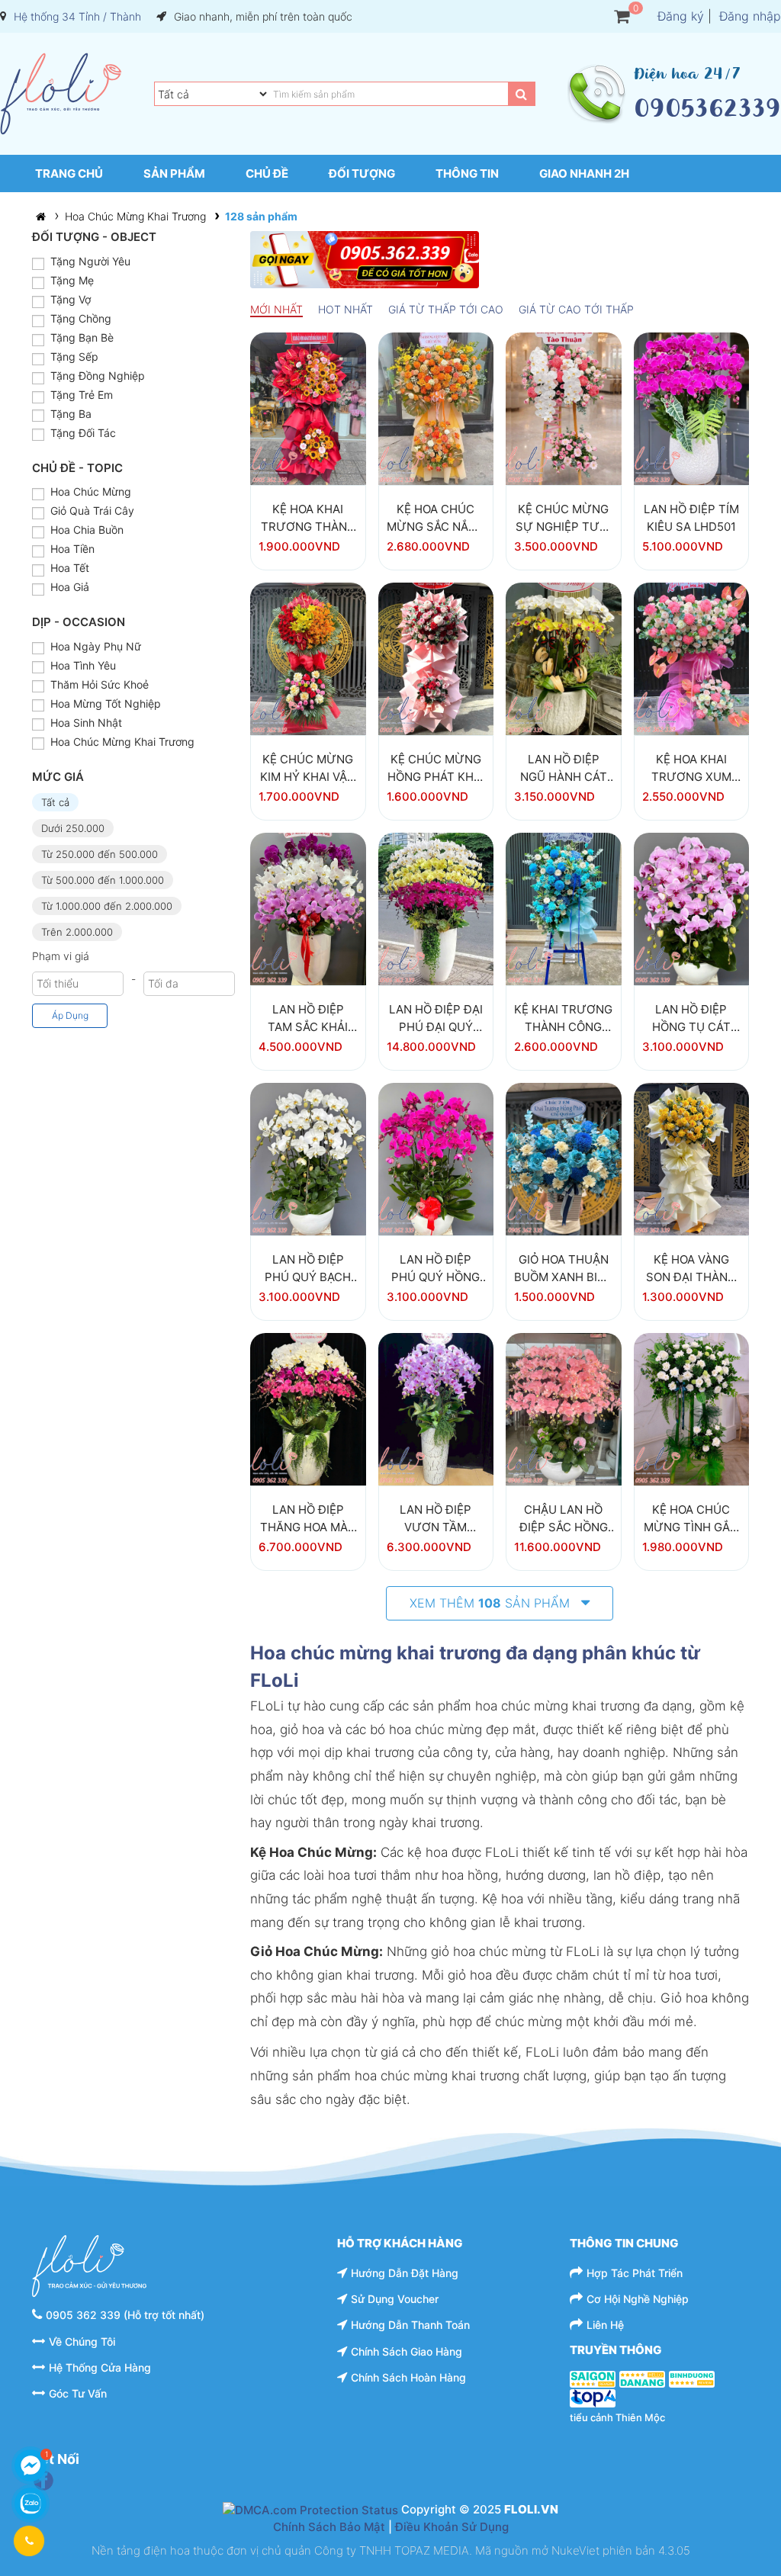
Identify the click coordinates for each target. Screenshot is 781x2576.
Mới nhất (276, 309)
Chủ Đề (267, 173)
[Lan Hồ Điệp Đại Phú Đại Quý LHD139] (436, 908)
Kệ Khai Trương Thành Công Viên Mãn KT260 (563, 1018)
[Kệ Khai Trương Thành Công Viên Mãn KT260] (564, 908)
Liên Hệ (605, 2325)
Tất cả (55, 802)
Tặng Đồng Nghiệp (98, 376)
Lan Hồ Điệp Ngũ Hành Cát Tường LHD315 (563, 768)
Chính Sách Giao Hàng (407, 2351)
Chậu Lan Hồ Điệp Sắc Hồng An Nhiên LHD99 (563, 1519)
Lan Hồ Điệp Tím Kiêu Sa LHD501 (691, 518)
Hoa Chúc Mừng (91, 491)
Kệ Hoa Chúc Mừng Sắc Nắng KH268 (436, 518)
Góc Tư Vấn (78, 2393)
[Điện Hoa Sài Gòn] (593, 2378)
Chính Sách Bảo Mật (329, 2527)
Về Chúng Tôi (82, 2342)
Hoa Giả (70, 587)
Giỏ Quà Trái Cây (92, 511)
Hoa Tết (70, 568)
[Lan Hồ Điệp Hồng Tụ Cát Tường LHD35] (692, 908)
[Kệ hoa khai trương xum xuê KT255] (692, 658)
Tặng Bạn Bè (82, 337)
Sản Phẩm (174, 173)
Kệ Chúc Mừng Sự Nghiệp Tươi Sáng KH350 (564, 518)
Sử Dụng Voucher (395, 2299)
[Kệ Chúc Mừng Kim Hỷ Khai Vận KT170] (308, 658)
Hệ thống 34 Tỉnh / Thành (77, 16)
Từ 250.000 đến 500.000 (100, 854)
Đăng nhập (750, 16)
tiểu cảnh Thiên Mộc (617, 2417)
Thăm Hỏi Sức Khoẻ (100, 684)
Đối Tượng (362, 173)
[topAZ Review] (593, 2397)
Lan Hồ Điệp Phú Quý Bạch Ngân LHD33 (308, 1269)
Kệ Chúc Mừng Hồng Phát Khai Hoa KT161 (436, 768)
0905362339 (707, 108)
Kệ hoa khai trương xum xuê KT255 (691, 768)
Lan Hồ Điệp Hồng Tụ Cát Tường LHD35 (691, 1018)
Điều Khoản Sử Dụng (452, 2527)
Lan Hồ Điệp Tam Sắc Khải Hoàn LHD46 (308, 1018)
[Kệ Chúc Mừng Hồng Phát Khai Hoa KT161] (436, 658)
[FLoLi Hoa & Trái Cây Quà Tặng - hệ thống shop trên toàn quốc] (61, 94)
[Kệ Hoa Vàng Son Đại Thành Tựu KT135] (692, 1158)
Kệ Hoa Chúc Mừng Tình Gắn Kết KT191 (691, 1519)
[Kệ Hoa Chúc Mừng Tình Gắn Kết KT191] (692, 1408)
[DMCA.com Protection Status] (310, 2509)
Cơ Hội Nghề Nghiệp (638, 2299)
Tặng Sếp (74, 357)
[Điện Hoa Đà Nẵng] (642, 2378)
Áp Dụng (70, 1015)
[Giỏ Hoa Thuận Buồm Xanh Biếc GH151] (564, 1158)
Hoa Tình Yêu (83, 665)
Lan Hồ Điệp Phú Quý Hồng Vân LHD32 (435, 1269)
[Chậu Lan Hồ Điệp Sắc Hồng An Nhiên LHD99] (564, 1408)
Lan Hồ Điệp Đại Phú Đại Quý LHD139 (436, 1018)
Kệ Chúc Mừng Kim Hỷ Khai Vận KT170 (308, 768)
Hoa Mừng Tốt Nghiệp (106, 703)
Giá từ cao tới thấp (576, 309)
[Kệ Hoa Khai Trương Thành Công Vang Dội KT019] (308, 408)
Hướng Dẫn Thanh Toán (410, 2325)
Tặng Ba (71, 414)
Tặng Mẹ (72, 280)
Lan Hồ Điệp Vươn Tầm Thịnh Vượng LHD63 (435, 1519)
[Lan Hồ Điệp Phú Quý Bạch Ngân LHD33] (308, 1158)
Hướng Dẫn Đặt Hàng (405, 2273)
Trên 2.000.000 (77, 932)
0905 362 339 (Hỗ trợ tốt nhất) (125, 2315)
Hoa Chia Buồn (87, 530)
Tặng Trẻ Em (82, 395)
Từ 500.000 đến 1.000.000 (103, 880)
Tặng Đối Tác (83, 433)
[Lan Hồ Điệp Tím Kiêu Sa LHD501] (692, 408)
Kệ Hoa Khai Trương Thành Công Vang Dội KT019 (308, 518)
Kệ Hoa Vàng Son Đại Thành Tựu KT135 (691, 1269)
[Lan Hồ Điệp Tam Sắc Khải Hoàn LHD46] (308, 908)
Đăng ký (681, 16)
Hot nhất (346, 309)
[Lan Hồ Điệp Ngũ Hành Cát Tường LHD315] (564, 658)
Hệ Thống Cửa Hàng (100, 2367)
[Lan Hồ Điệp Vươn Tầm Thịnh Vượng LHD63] (436, 1408)
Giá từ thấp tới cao (446, 309)
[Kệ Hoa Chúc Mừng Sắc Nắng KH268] (436, 408)
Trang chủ (69, 173)
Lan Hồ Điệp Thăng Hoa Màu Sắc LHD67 (308, 1519)
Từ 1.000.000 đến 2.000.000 (107, 906)
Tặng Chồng (81, 318)
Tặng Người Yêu (90, 261)
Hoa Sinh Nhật (86, 723)
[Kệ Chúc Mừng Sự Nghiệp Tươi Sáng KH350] (564, 408)
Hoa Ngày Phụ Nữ (96, 646)
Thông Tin (467, 173)
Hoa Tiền (72, 549)
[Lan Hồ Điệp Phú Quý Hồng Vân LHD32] (436, 1158)
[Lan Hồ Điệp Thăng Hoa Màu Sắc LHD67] (308, 1408)
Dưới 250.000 (73, 828)
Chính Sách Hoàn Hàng (408, 2377)
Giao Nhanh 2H (584, 173)
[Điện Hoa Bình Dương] (692, 2378)
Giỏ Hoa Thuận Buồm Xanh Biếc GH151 (563, 1269)
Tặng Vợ (71, 299)
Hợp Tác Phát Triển (635, 2273)
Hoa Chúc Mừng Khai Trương (135, 216)
